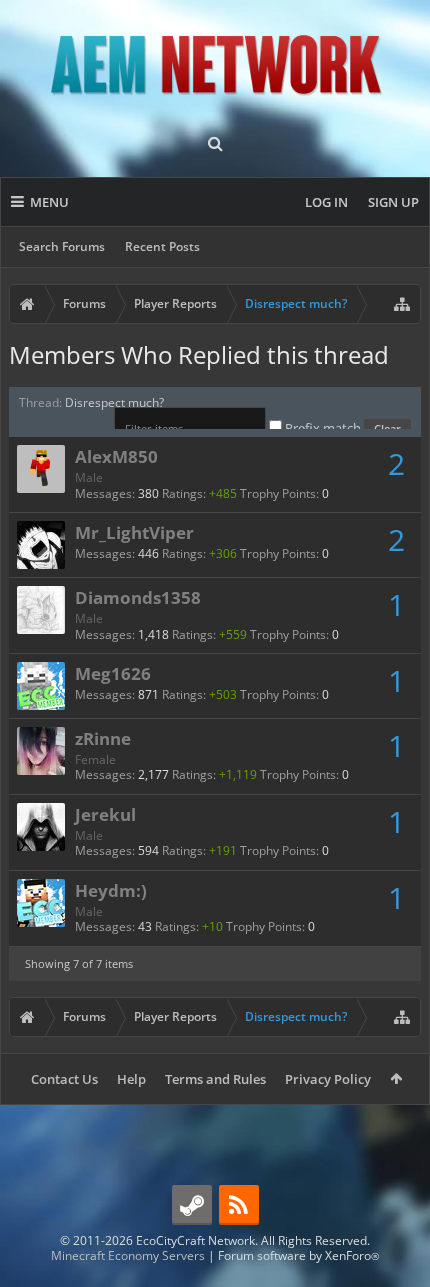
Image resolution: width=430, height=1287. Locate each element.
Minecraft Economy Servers (128, 1255)
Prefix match (323, 428)
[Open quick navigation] (402, 304)
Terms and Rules (215, 1079)
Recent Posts (162, 246)
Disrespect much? (114, 402)
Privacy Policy (328, 1079)
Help (131, 1079)
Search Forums (62, 246)
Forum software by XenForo (298, 1255)
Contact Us (64, 1079)
